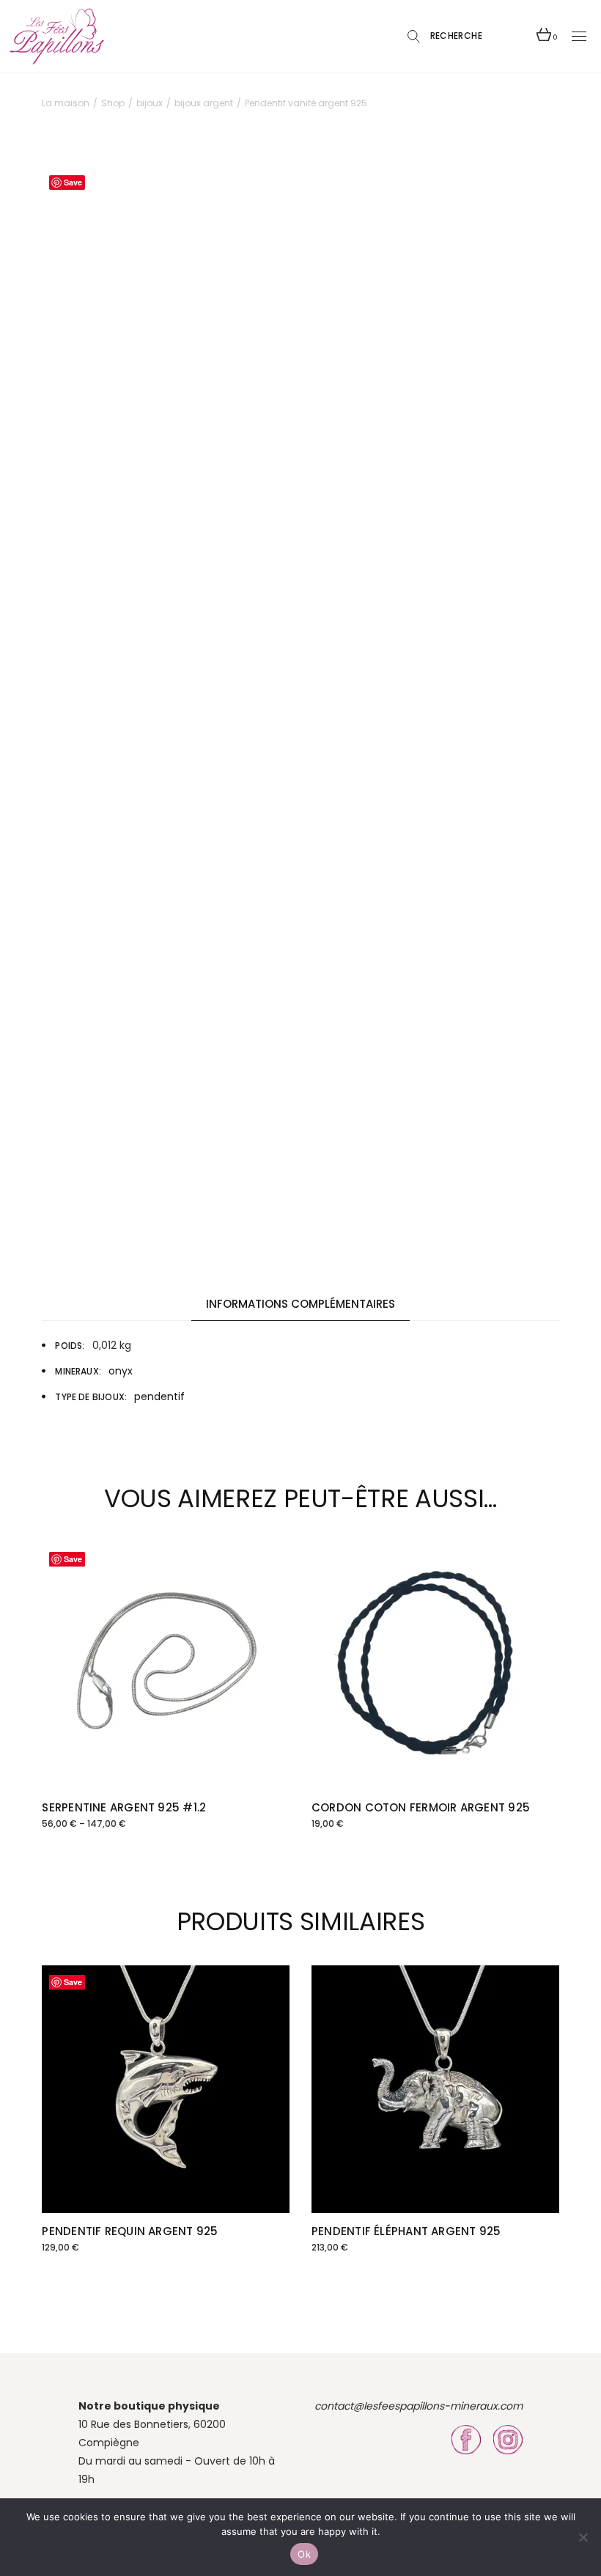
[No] (583, 2537)
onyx (121, 1371)
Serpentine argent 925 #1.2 (124, 1807)
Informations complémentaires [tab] (300, 1304)
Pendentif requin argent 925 (130, 2231)
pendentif (159, 1396)
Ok (304, 2554)
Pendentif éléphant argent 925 (406, 2231)
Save (73, 182)
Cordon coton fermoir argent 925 (421, 1807)
